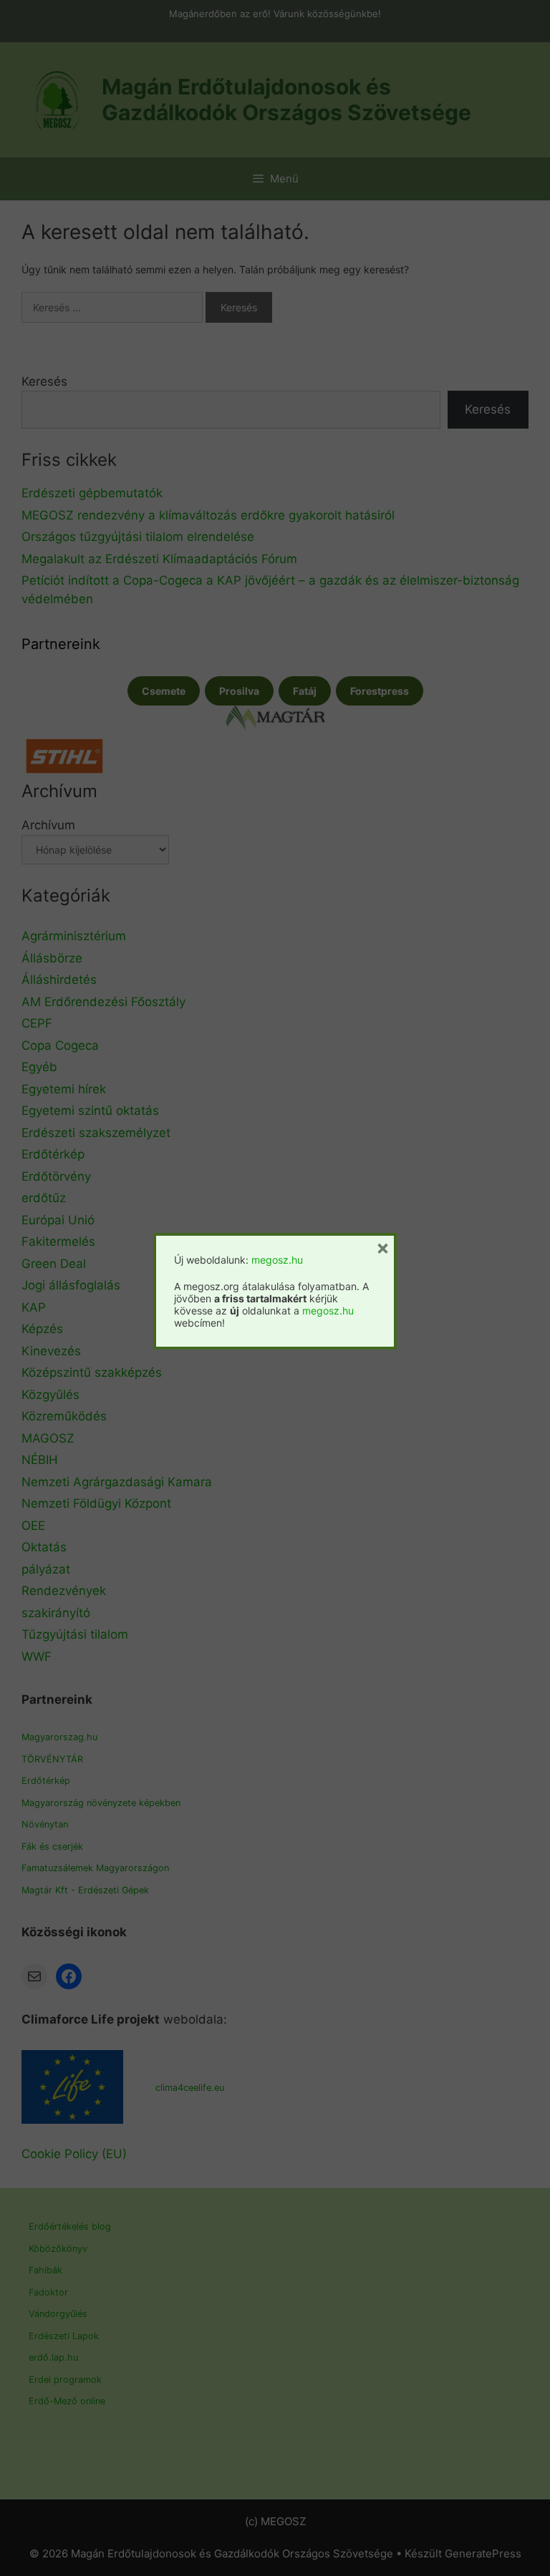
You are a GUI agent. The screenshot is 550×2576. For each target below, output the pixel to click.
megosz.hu (277, 1260)
